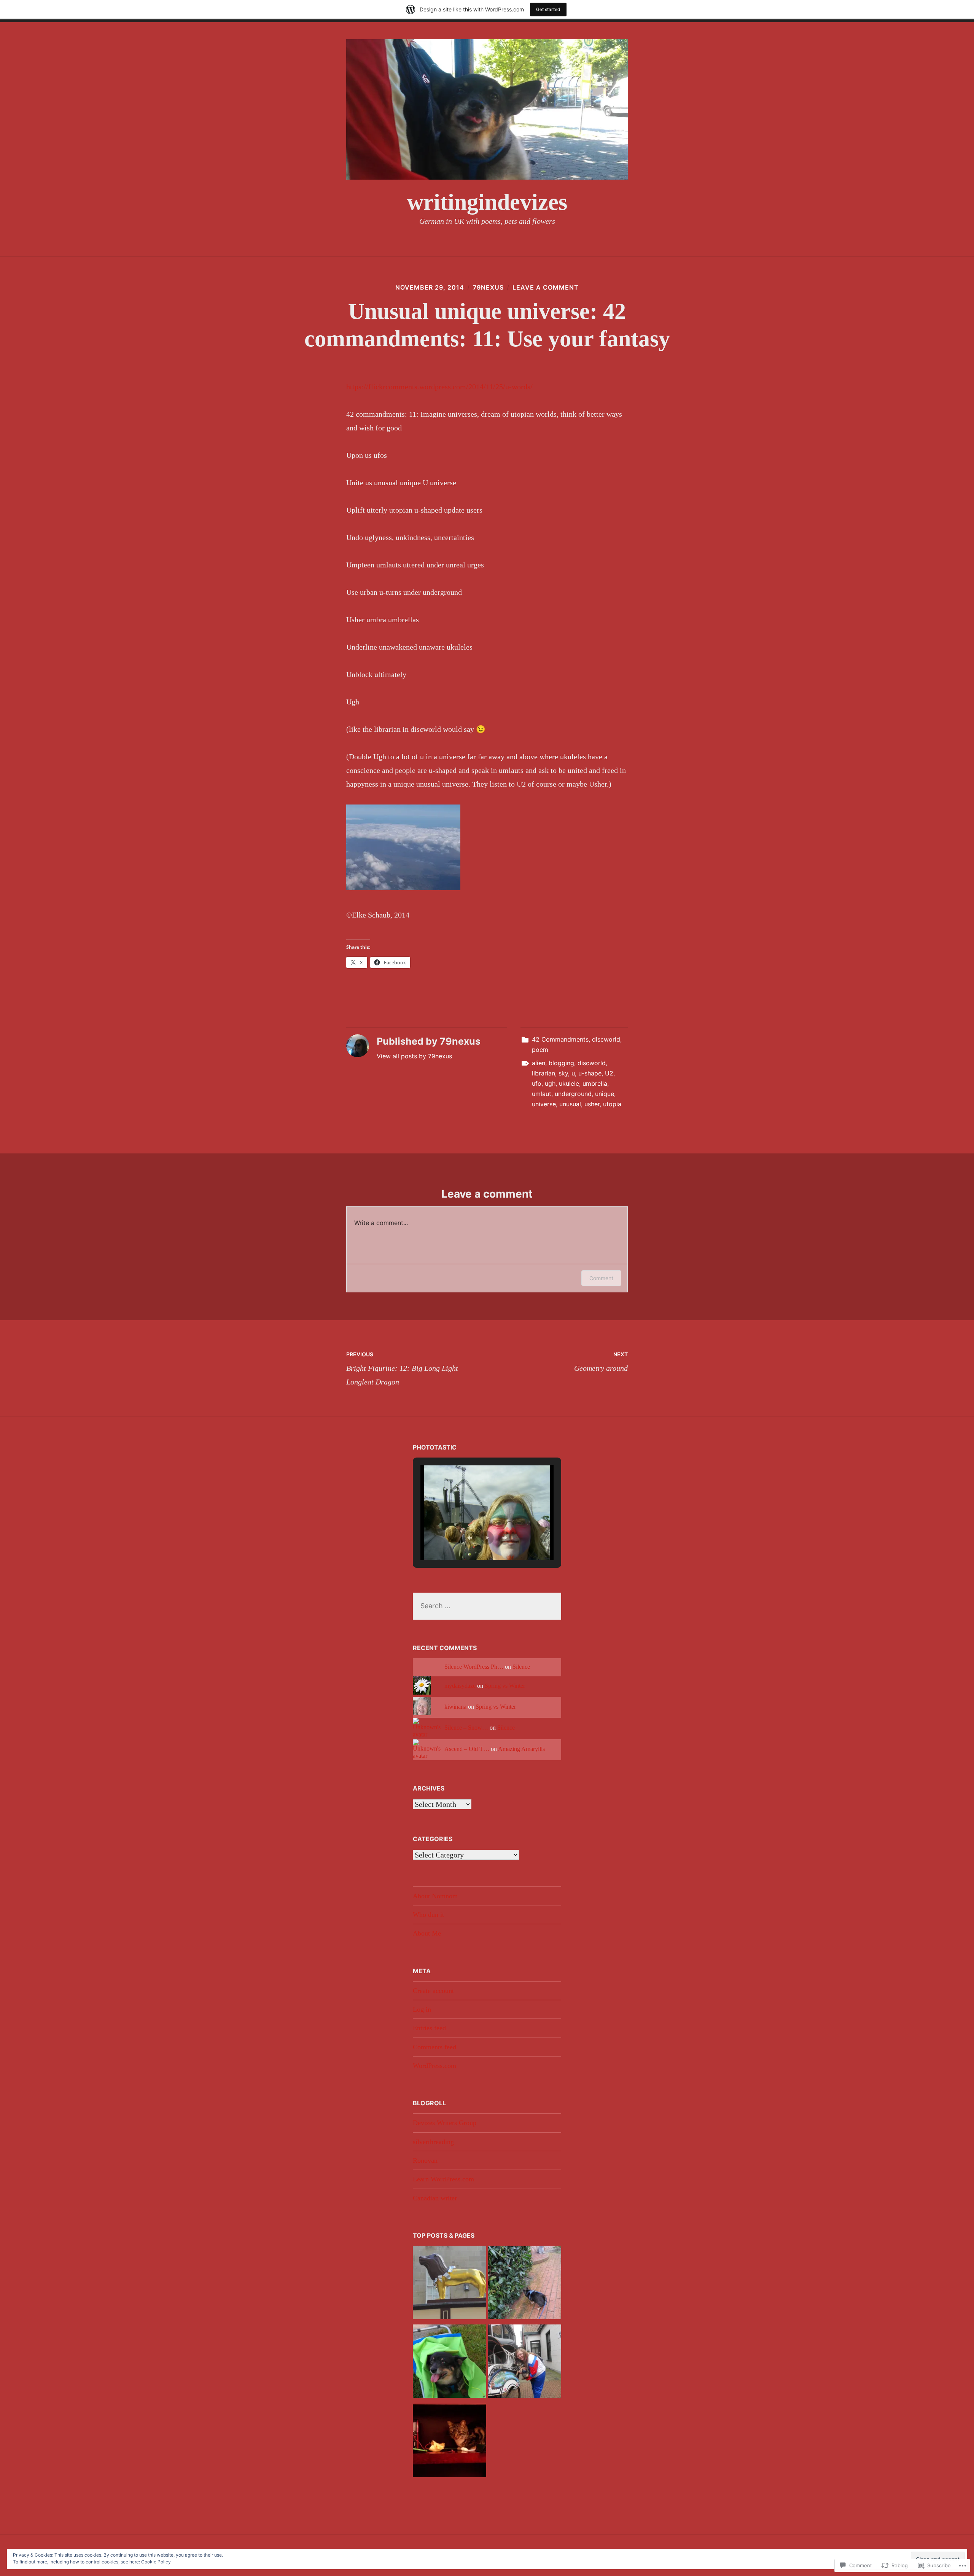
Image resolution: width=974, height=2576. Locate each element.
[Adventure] (524, 2363)
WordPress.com (434, 2066)
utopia (612, 1104)
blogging (561, 1063)
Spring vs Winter (505, 1686)
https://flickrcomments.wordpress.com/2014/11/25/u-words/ (439, 387)
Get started (548, 9)
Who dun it (428, 1915)
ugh (550, 1083)
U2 (609, 1073)
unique (605, 1094)
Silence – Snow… (466, 1728)
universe (544, 1104)
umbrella (595, 1083)
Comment (601, 1278)
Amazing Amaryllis (521, 1749)
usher (592, 1104)
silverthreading (433, 2142)
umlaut (542, 1094)
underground (573, 1094)
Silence (521, 1667)
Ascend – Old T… (467, 1749)
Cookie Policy (156, 2562)
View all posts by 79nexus (414, 1056)
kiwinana (455, 1707)
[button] (469, 1538)
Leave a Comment (546, 287)
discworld (606, 1039)
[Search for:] (487, 1606)
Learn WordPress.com (443, 2179)
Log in (422, 2009)
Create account (433, 1991)
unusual (570, 1104)
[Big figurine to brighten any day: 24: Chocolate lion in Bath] (450, 2284)
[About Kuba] (450, 2363)
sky (563, 1073)
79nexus (488, 287)
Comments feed (434, 2047)
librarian (543, 1073)
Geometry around (601, 1362)
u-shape (590, 1073)
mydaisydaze (460, 1686)
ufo (537, 1083)
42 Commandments (560, 1039)
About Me (427, 1933)
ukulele (569, 1083)
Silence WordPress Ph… (474, 1667)
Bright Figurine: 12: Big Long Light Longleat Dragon (402, 1368)
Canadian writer (435, 2198)
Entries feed (429, 2028)
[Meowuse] (450, 2442)
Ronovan (425, 2160)
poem (540, 1050)
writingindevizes (487, 202)
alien (539, 1063)
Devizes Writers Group (445, 2123)
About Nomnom (435, 1896)
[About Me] (524, 2284)
